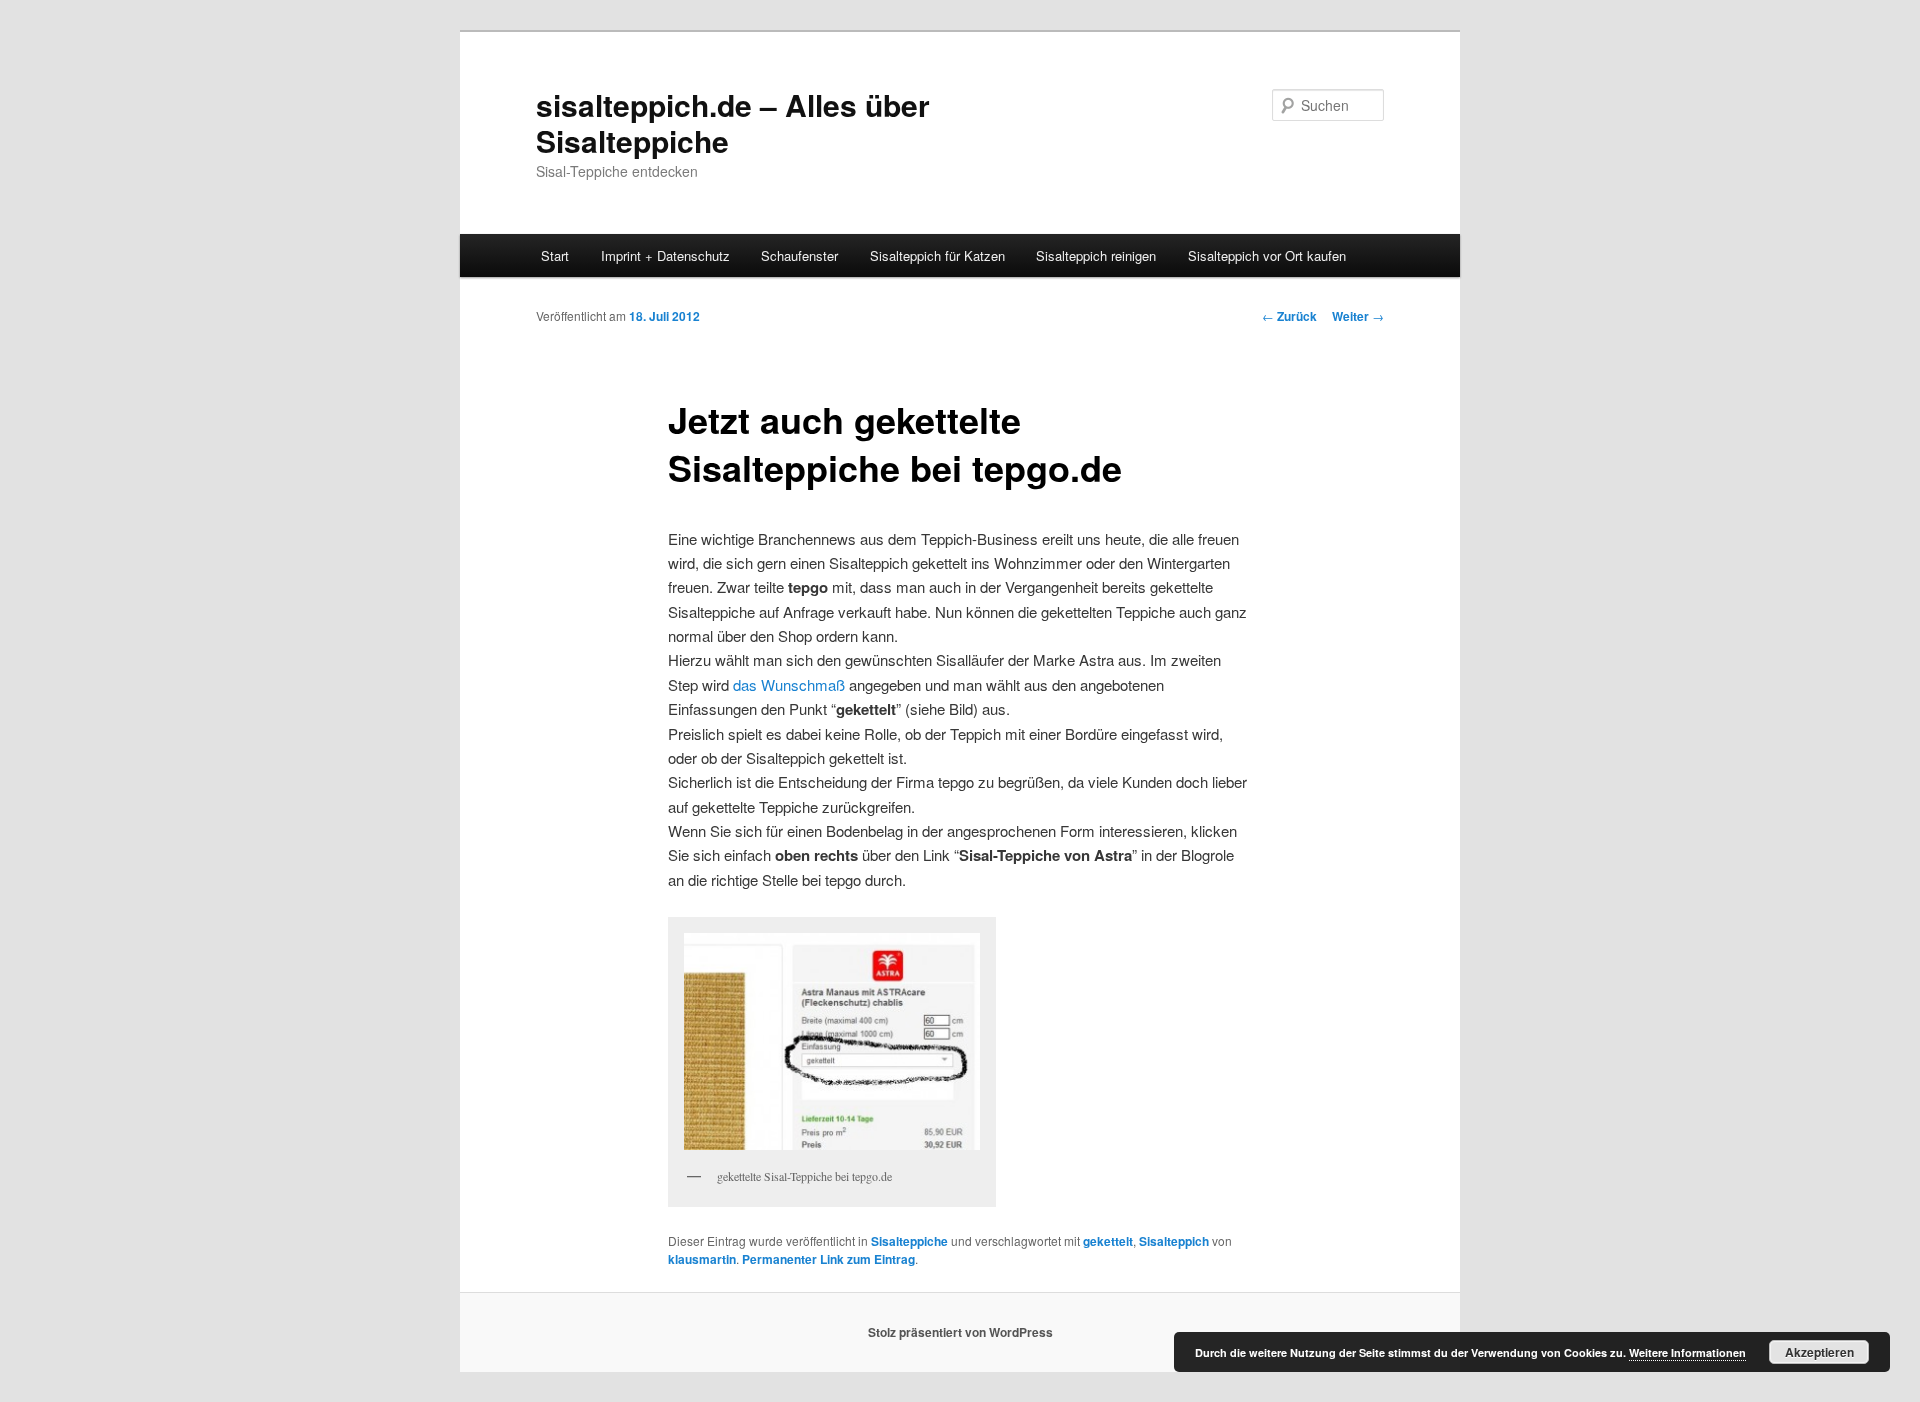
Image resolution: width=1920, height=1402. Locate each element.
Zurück (1289, 316)
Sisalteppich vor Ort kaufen (1267, 255)
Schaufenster (799, 255)
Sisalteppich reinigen (1096, 255)
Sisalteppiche (909, 1241)
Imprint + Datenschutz (665, 255)
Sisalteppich (1174, 1241)
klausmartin (702, 1259)
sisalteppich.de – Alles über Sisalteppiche (733, 122)
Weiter (1358, 316)
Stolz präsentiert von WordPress (960, 1332)
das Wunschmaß (789, 684)
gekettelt (1108, 1241)
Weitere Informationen (1687, 1352)
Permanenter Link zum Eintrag (828, 1259)
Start (555, 255)
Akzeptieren (1819, 1352)
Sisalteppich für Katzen (937, 255)
